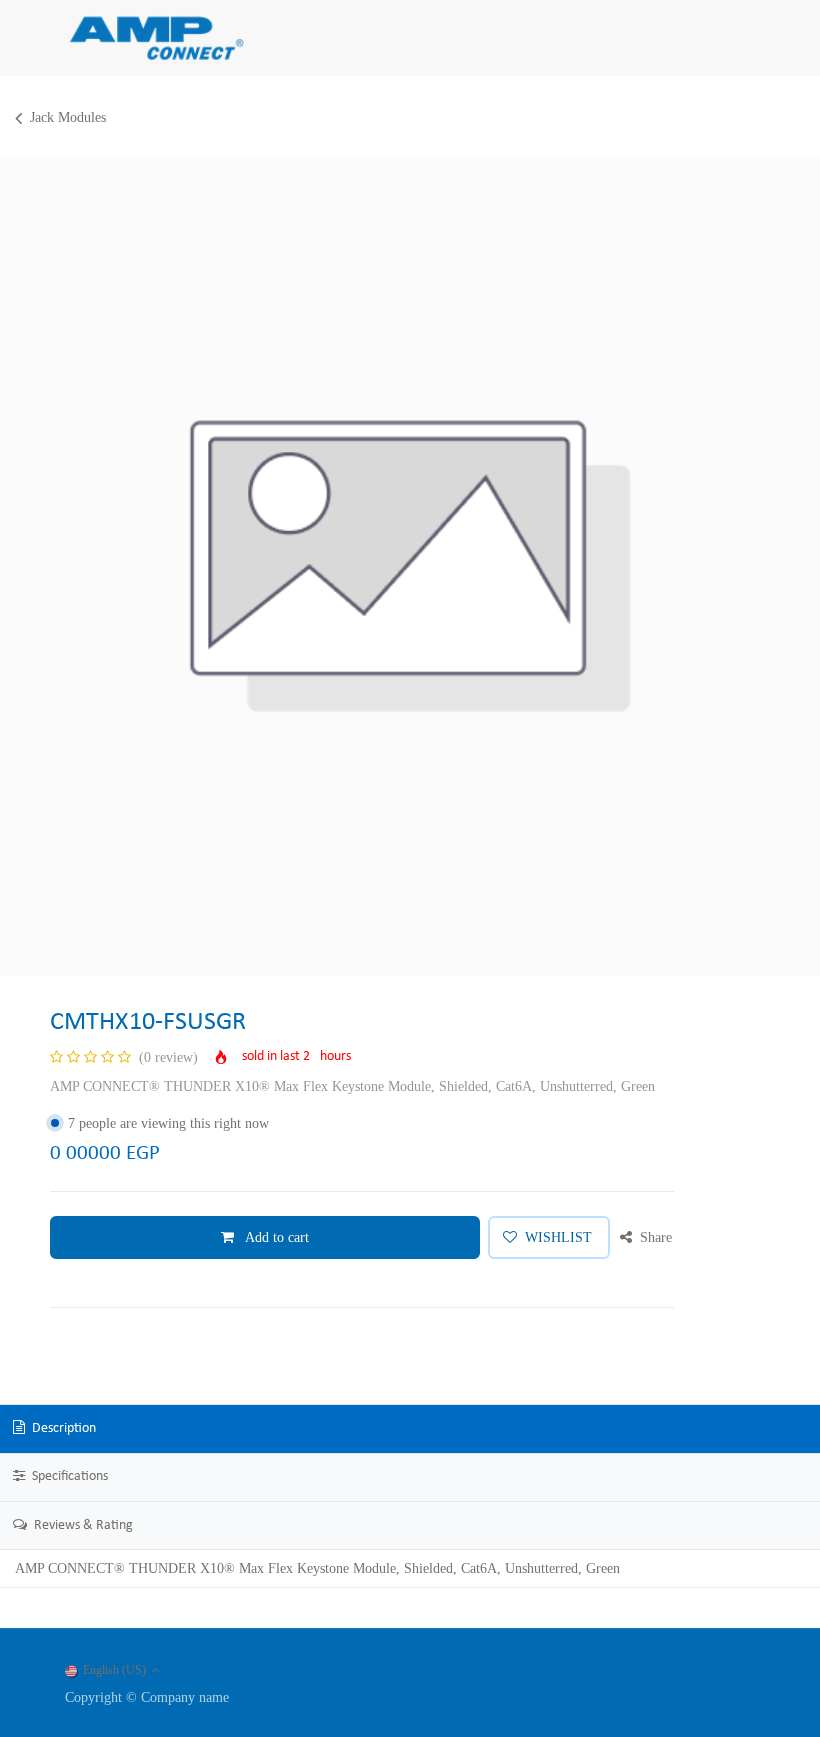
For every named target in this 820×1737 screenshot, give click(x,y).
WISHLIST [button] (558, 1237)
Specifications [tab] (68, 1476)
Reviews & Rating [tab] (82, 1525)
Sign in (726, 38)
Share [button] (654, 1237)
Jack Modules (68, 117)
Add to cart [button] (275, 1237)
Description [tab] (62, 1428)
